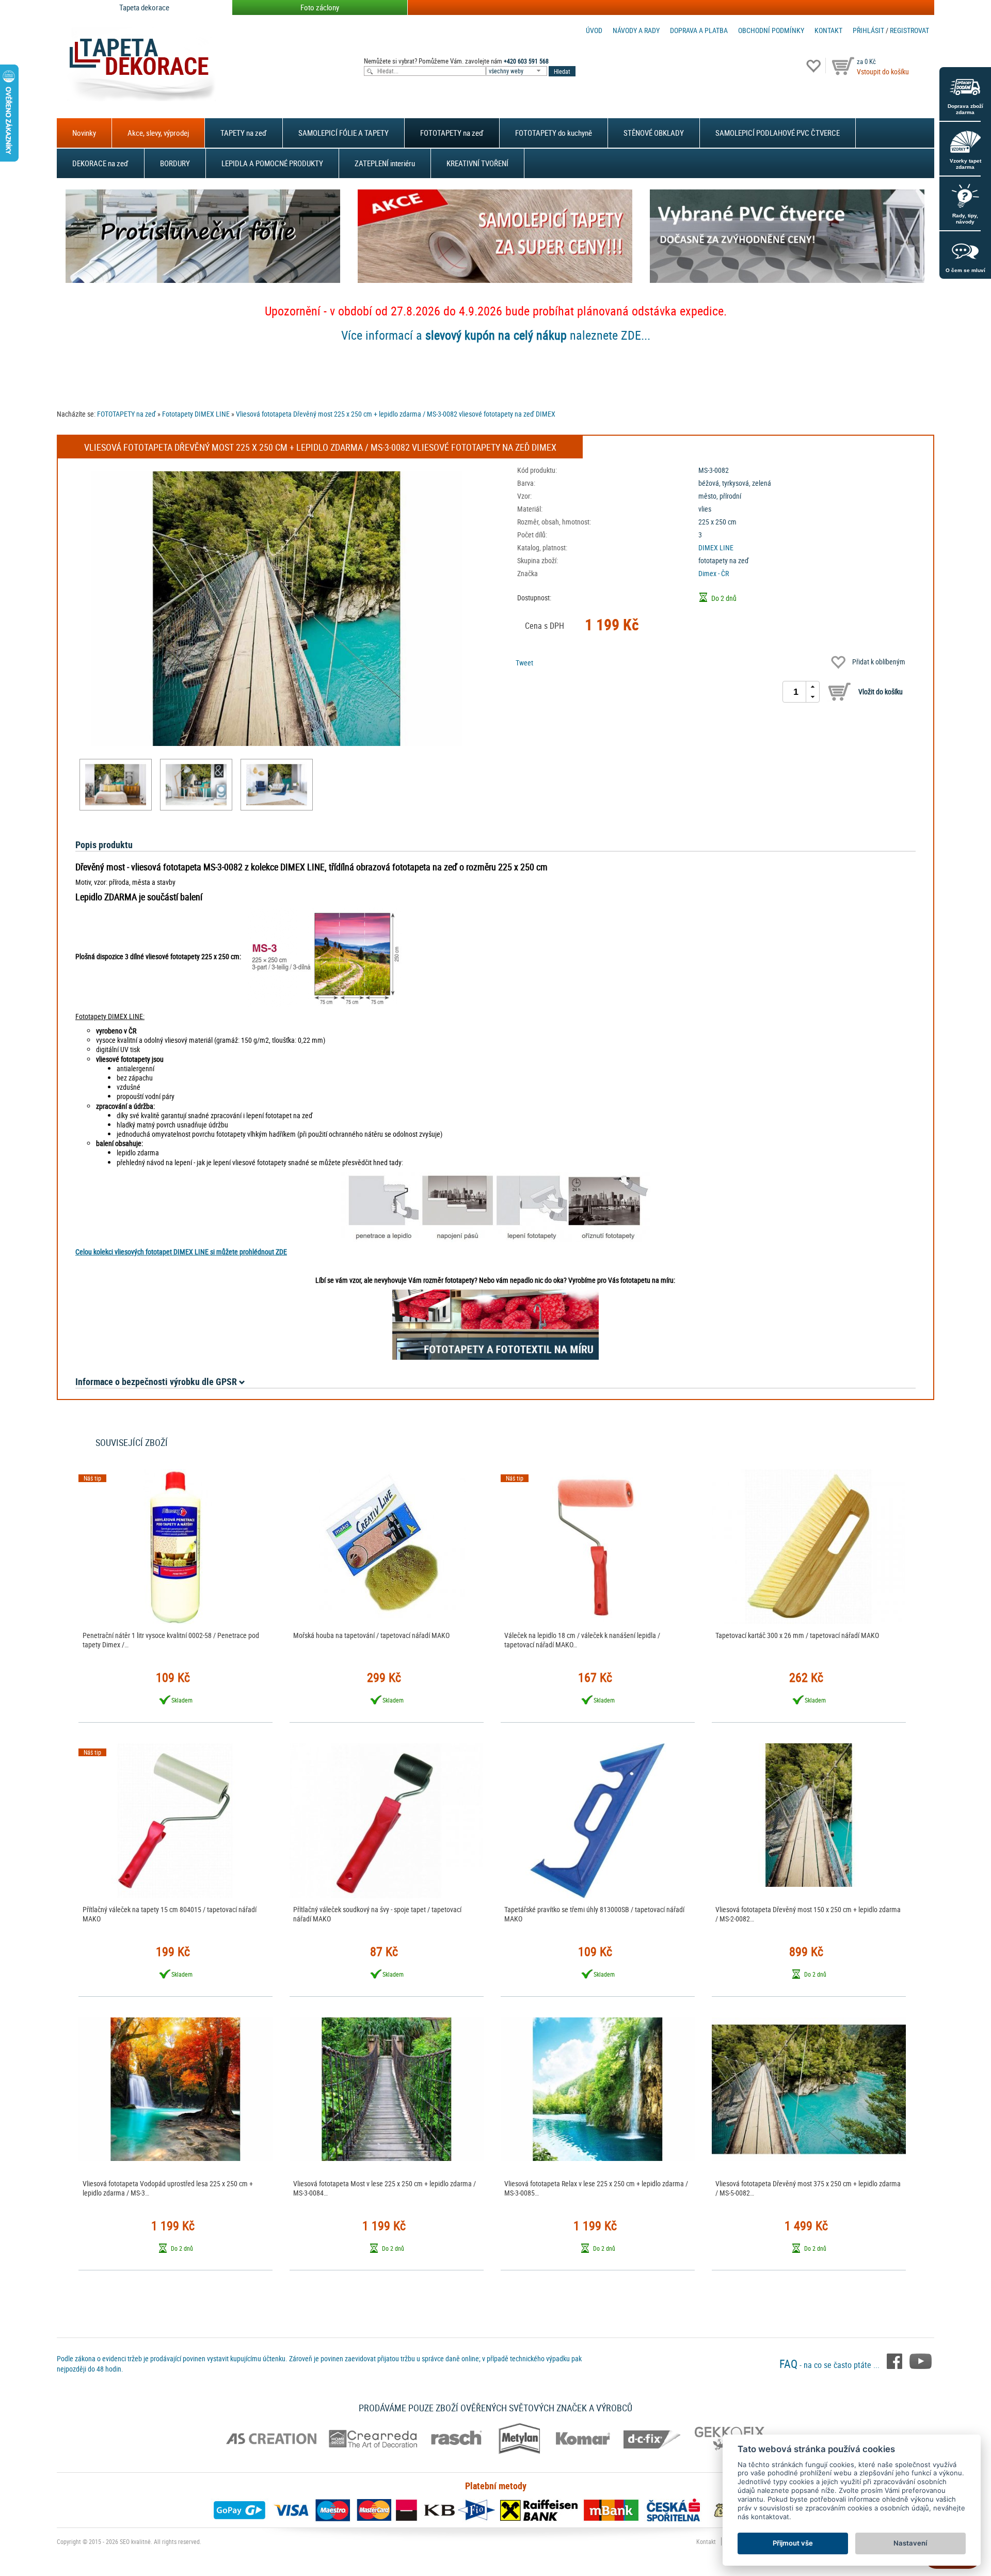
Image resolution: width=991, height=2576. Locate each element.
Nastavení (910, 2543)
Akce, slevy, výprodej (158, 133)
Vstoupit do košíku (883, 71)
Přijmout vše (793, 2543)
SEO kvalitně (135, 2541)
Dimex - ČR (714, 573)
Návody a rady (636, 30)
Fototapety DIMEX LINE (196, 414)
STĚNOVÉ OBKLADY (654, 133)
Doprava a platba (699, 30)
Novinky (84, 133)
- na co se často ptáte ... (830, 2365)
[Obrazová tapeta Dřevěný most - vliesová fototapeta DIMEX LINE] (116, 785)
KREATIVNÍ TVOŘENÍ (477, 163)
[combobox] (517, 71)
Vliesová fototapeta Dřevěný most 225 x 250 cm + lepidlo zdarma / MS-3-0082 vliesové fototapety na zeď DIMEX (396, 414)
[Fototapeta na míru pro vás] (495, 1325)
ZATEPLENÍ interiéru (385, 163)
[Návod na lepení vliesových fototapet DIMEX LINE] (495, 1207)
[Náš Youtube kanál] (921, 2361)
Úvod (594, 30)
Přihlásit (868, 30)
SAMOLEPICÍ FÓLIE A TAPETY (343, 133)
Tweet (524, 663)
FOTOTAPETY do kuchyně (554, 133)
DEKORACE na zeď (100, 163)
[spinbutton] (796, 692)
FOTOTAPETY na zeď (452, 133)
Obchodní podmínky (771, 30)
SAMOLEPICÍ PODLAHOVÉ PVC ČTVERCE (778, 133)
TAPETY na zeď (244, 133)
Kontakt (828, 30)
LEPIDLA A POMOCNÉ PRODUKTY (272, 163)
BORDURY (175, 163)
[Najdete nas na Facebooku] (896, 2361)
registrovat (909, 30)
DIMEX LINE (716, 547)
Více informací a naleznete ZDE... (496, 335)
